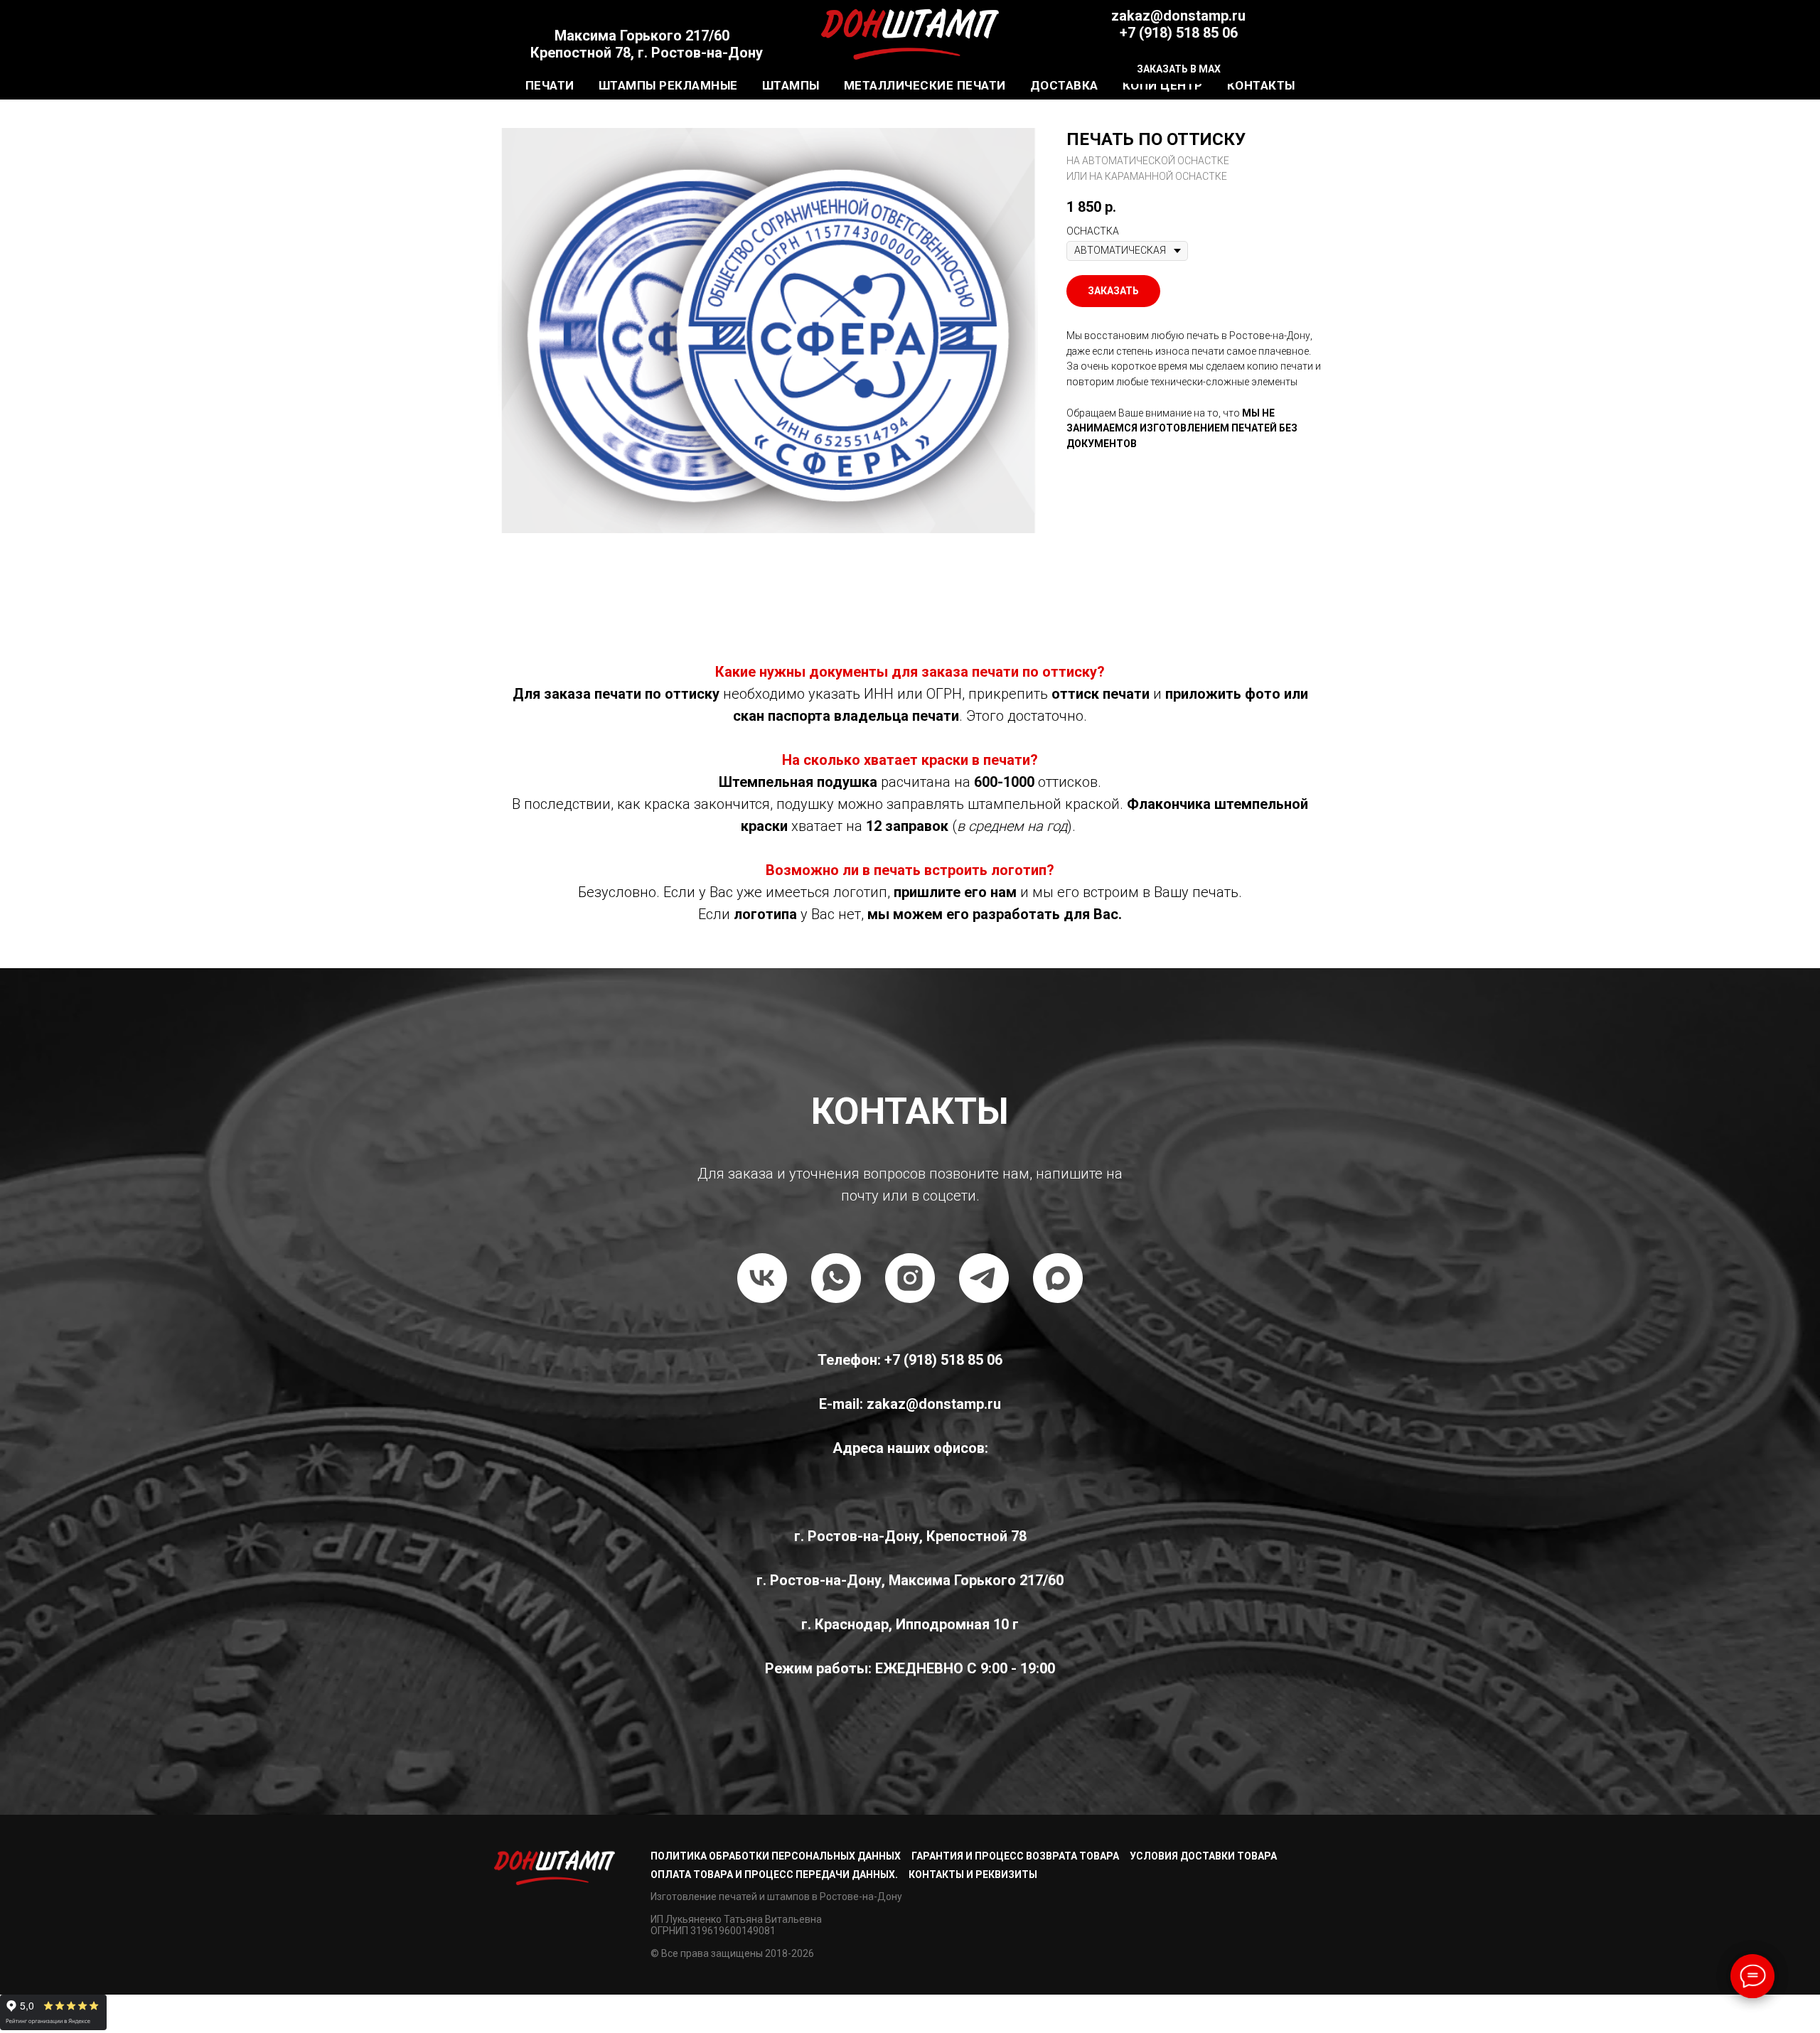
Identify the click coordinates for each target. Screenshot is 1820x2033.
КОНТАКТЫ (1261, 85)
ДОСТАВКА (1064, 85)
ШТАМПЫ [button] (791, 85)
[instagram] (910, 1278)
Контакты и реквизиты (973, 1874)
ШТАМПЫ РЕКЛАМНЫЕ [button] (668, 85)
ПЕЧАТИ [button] (550, 85)
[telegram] (984, 1278)
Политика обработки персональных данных (776, 1856)
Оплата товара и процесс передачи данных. (774, 1874)
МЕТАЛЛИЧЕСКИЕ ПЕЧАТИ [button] (925, 85)
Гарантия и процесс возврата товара (1015, 1856)
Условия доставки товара (1203, 1856)
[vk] (762, 1278)
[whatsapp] (836, 1278)
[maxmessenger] (1058, 1278)
